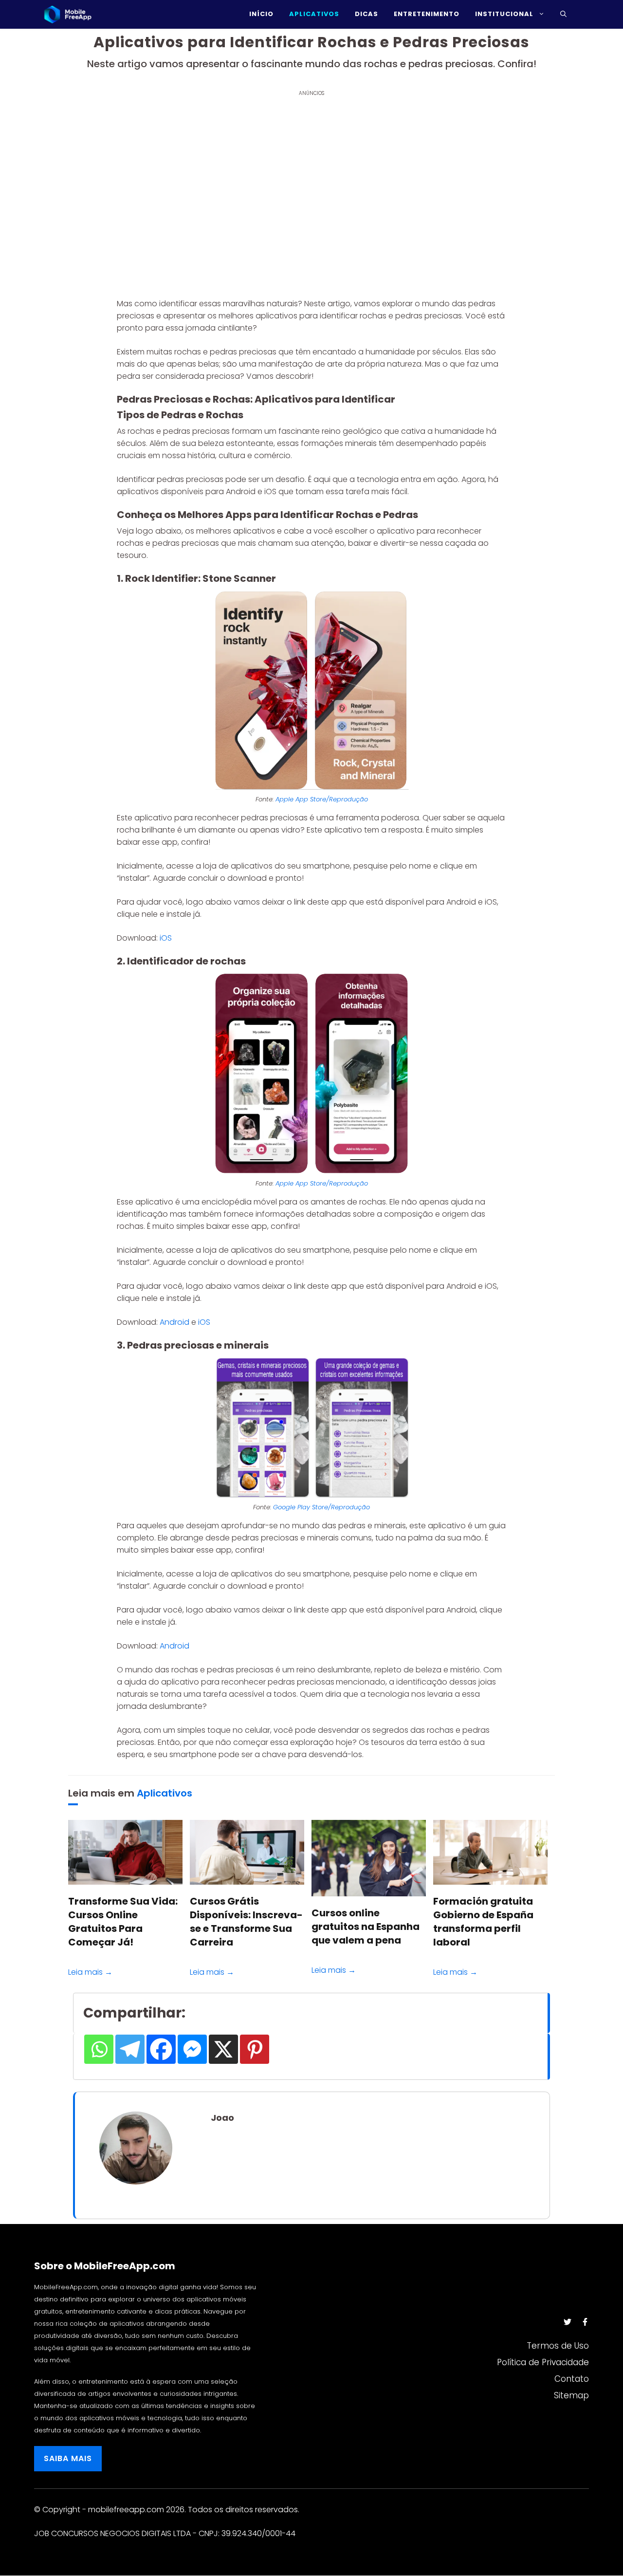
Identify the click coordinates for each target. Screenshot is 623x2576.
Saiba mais (68, 2458)
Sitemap (571, 2395)
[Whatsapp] (99, 2049)
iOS (166, 938)
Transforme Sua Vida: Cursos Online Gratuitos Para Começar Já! (123, 1922)
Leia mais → (90, 1972)
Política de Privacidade (543, 2362)
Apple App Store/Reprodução (322, 799)
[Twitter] (568, 2322)
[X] (223, 2049)
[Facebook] (161, 2049)
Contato (572, 2379)
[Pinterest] (255, 2049)
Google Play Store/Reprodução (321, 1507)
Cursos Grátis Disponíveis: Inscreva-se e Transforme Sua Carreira (246, 1922)
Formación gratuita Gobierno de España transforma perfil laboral (483, 1922)
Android (174, 1322)
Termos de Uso (558, 2346)
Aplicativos (165, 1793)
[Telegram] (130, 2049)
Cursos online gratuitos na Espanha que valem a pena (366, 1927)
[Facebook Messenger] (192, 2049)
